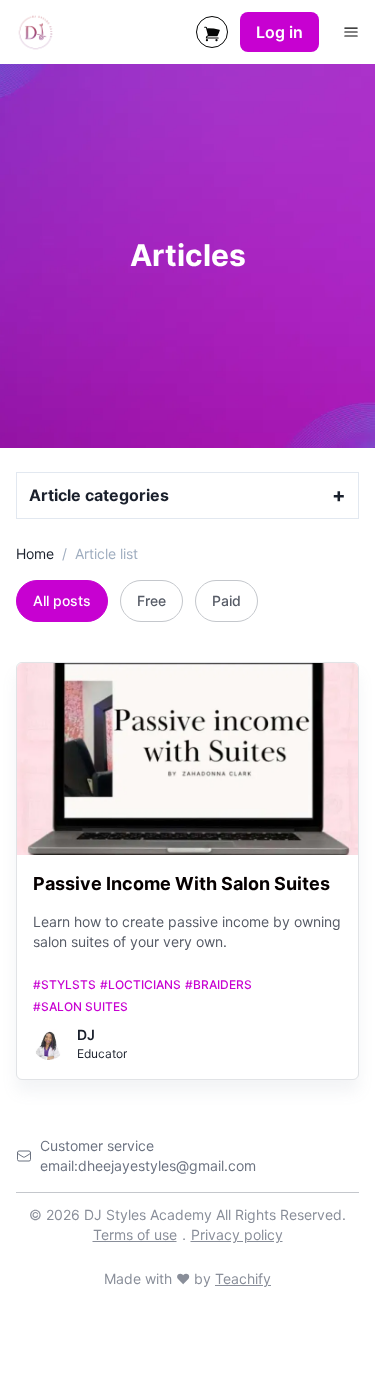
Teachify (243, 1278)
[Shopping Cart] (212, 32)
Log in (279, 32)
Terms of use (135, 1234)
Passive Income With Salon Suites (181, 883)
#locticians (140, 984)
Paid (226, 600)
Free (151, 600)
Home (35, 553)
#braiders (218, 984)
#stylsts (64, 984)
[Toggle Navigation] (351, 32)
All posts (62, 600)
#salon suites (80, 1006)
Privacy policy (237, 1234)
